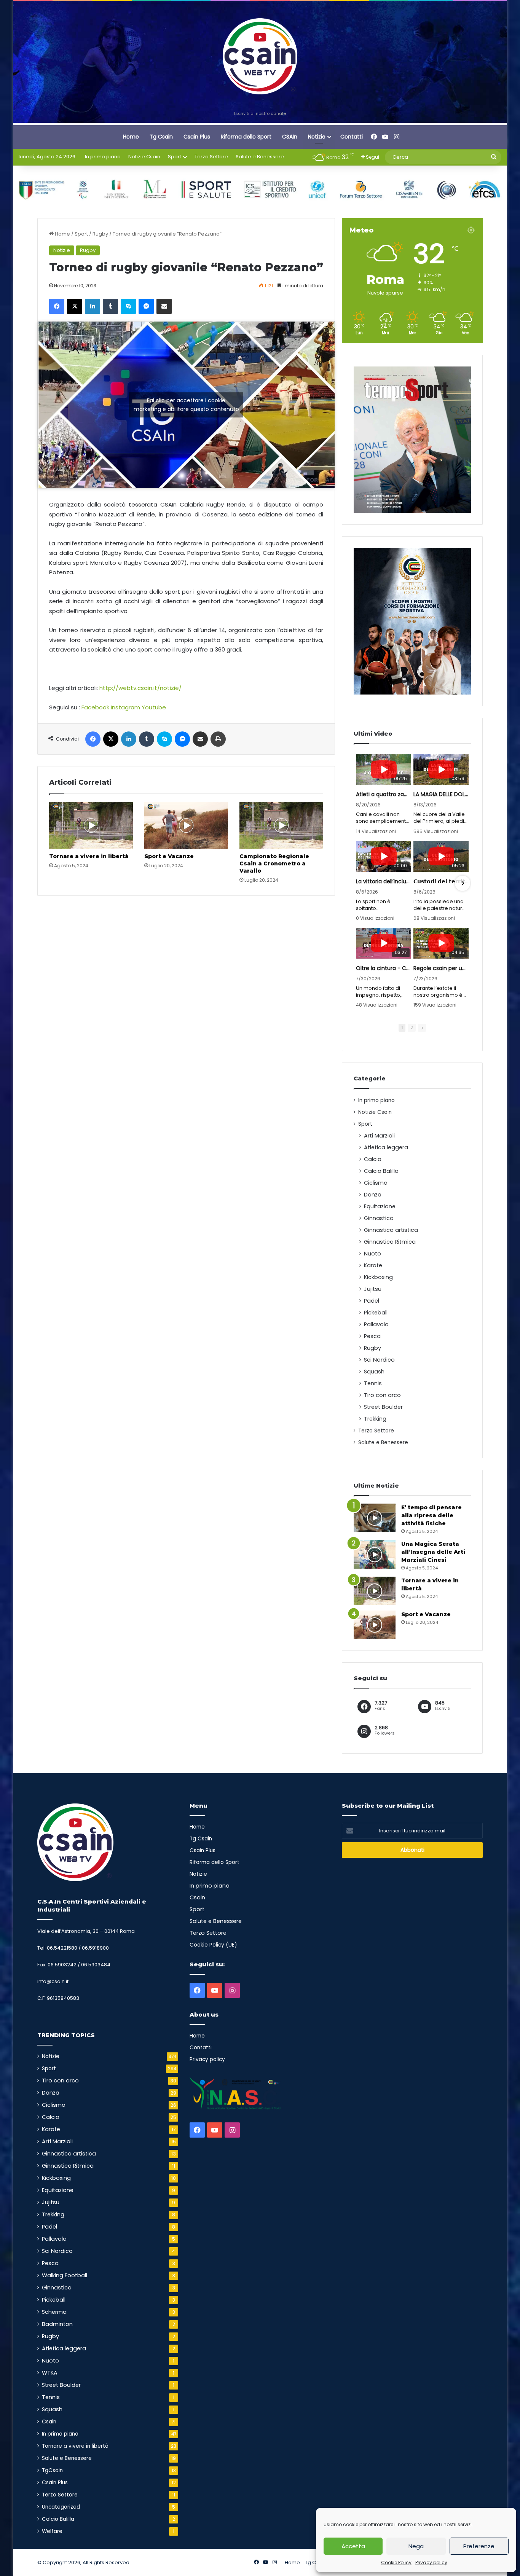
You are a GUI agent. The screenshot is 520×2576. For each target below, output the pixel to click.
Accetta (353, 2546)
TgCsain (52, 2470)
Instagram (125, 707)
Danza (373, 1195)
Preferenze (479, 2546)
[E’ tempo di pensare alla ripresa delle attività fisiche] (375, 1518)
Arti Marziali (379, 1136)
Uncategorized (61, 2507)
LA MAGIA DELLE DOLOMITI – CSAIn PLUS (441, 794)
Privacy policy (431, 2562)
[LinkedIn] (93, 306)
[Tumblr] (110, 306)
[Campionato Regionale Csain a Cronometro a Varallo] (281, 825)
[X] (75, 306)
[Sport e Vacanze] (186, 825)
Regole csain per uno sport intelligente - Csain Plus (441, 968)
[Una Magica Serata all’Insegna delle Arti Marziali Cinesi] (375, 1554)
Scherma (54, 2312)
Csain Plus (197, 137)
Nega (416, 2546)
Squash (374, 1372)
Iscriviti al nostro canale (260, 113)
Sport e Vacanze (169, 856)
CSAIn (290, 137)
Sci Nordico (379, 1360)
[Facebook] (57, 306)
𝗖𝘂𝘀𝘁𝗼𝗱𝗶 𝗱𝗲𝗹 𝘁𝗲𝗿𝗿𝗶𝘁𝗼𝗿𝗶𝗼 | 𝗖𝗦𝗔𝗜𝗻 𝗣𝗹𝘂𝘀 (441, 881)
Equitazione (380, 1206)
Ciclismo (376, 1183)
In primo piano (103, 157)
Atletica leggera (386, 1147)
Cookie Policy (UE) (213, 1945)
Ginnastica (379, 1218)
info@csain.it (53, 1981)
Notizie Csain (144, 157)
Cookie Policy (396, 2562)
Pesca (372, 1336)
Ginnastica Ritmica (390, 1242)
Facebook (95, 707)
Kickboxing (378, 1277)
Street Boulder (383, 1407)
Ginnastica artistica (391, 1230)
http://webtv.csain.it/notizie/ (140, 688)
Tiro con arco (382, 1395)
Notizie (317, 137)
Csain (49, 2422)
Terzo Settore (211, 157)
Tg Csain (161, 137)
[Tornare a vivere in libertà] (91, 825)
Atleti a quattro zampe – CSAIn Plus (384, 794)
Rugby (100, 234)
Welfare (52, 2531)
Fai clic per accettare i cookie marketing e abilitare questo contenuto (186, 405)
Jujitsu (373, 1289)
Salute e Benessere (260, 157)
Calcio (373, 1159)
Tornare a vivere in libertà (89, 856)
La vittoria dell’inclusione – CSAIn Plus (384, 881)
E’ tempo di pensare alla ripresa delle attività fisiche (431, 1515)
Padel (372, 1301)
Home (131, 137)
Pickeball (376, 1313)
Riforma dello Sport (246, 137)
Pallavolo (376, 1324)
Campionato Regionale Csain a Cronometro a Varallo (274, 863)
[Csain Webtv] (260, 56)
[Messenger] (146, 306)
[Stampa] (218, 739)
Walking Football (65, 2275)
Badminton (57, 2324)
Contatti (352, 137)
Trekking (375, 1419)
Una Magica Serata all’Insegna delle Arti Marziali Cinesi (433, 1552)
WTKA (50, 2373)
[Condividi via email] (164, 306)
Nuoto (372, 1254)
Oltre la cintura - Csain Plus (384, 968)
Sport (175, 157)
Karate (373, 1265)
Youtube (154, 707)
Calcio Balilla (381, 1171)
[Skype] (128, 306)
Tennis (373, 1383)
